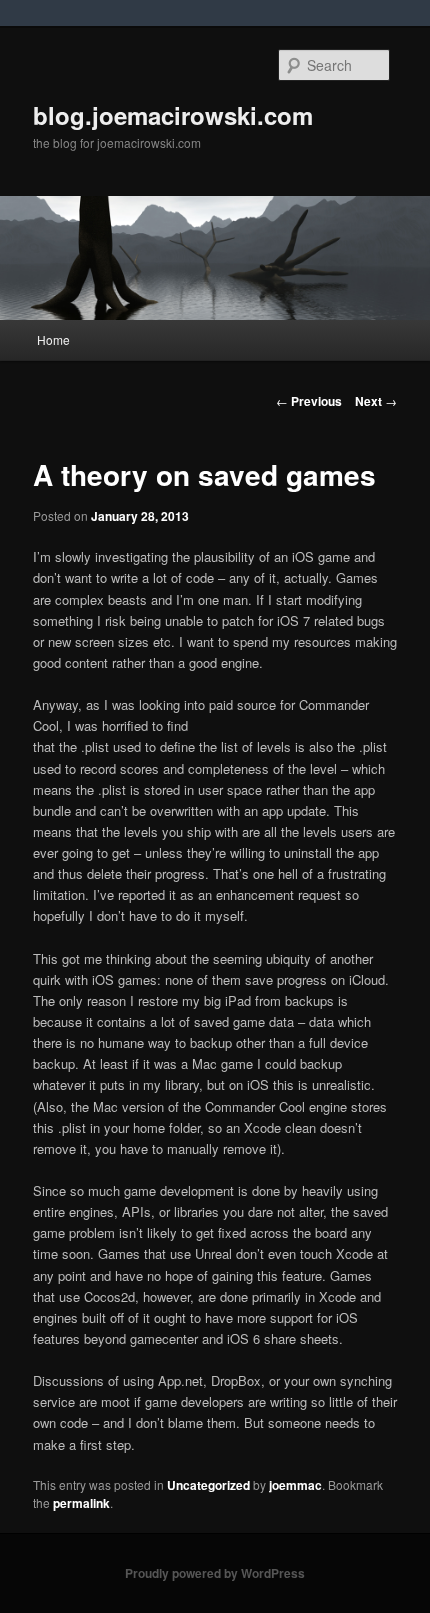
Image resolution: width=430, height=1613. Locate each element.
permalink (81, 1503)
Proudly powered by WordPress (215, 1573)
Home (53, 339)
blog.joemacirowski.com (173, 115)
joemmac (295, 1485)
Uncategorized (208, 1485)
